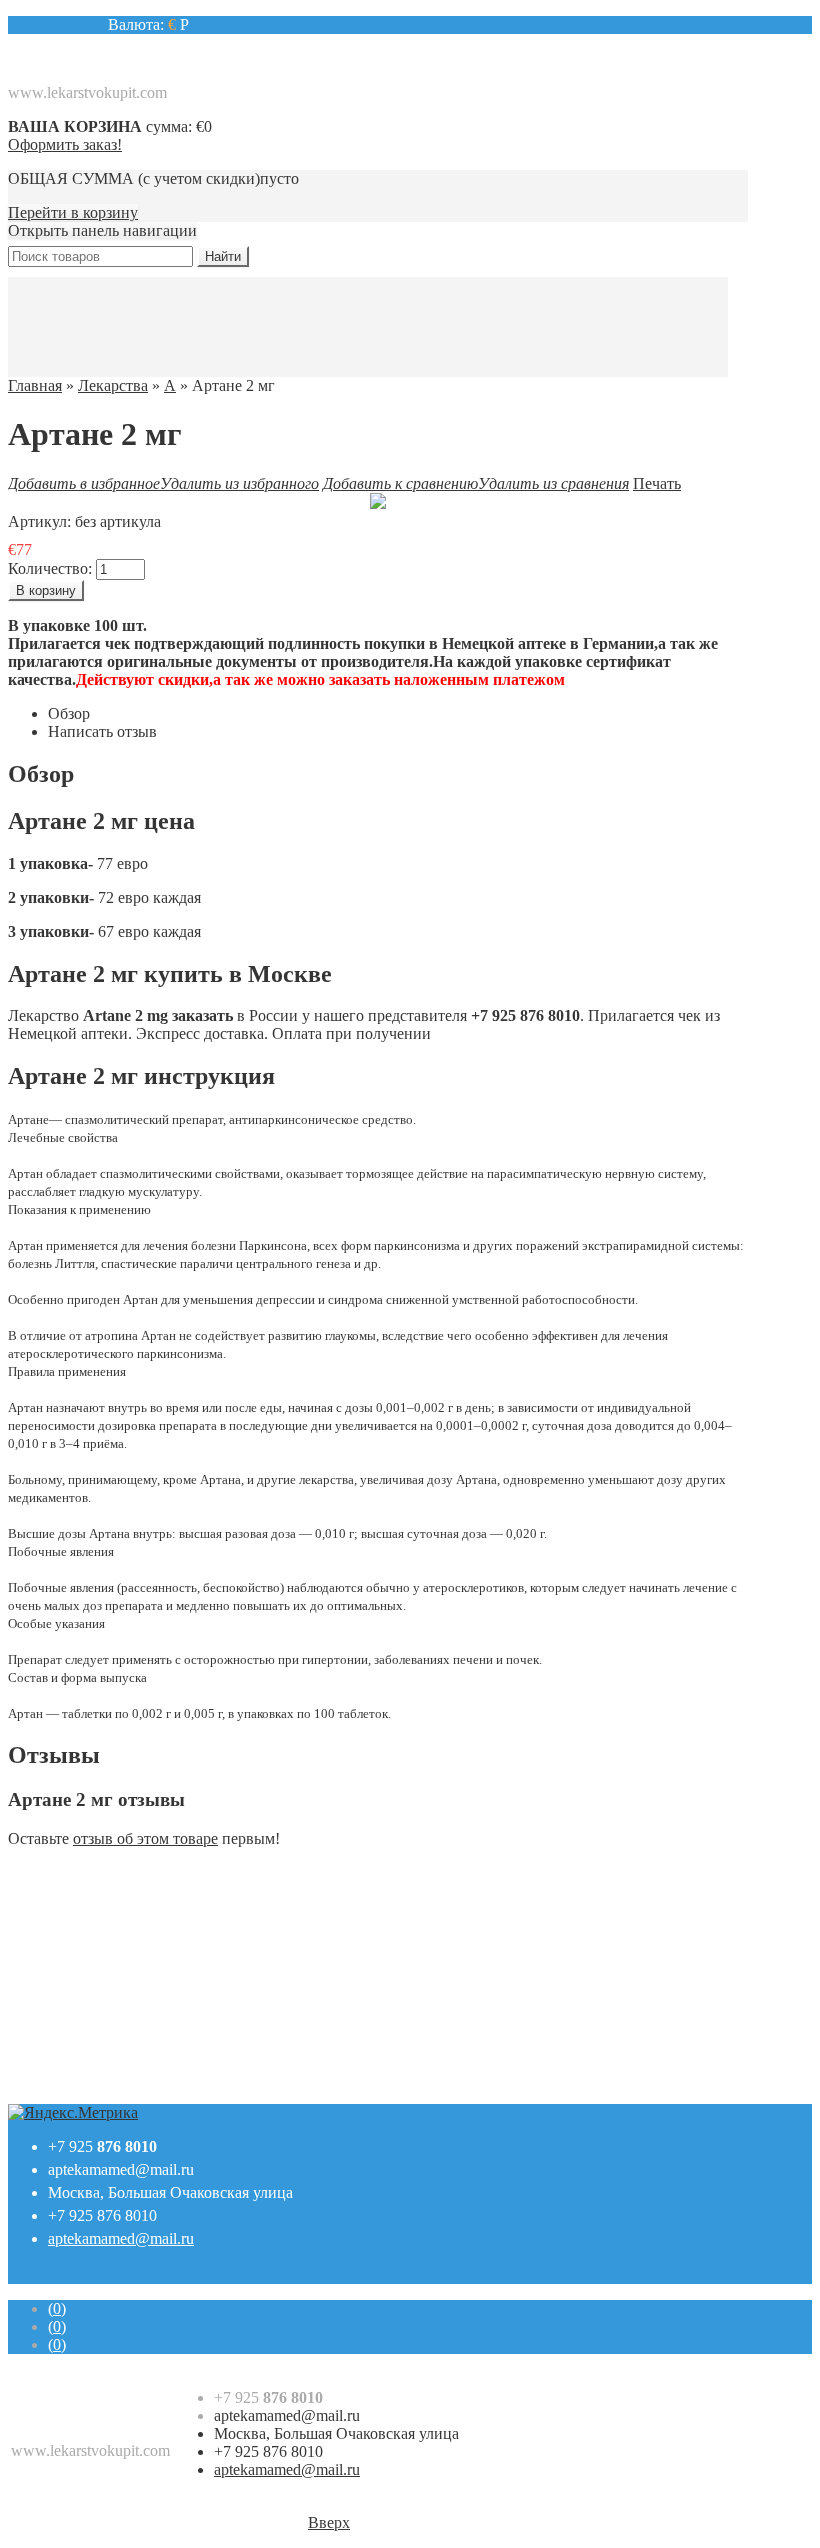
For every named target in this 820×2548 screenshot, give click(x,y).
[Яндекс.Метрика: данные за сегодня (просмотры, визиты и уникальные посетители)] (73, 2113)
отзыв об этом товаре (145, 1838)
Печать (657, 483)
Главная (35, 385)
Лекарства (113, 385)
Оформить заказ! (65, 144)
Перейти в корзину (73, 212)
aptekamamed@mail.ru (121, 2169)
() (57, 2308)
